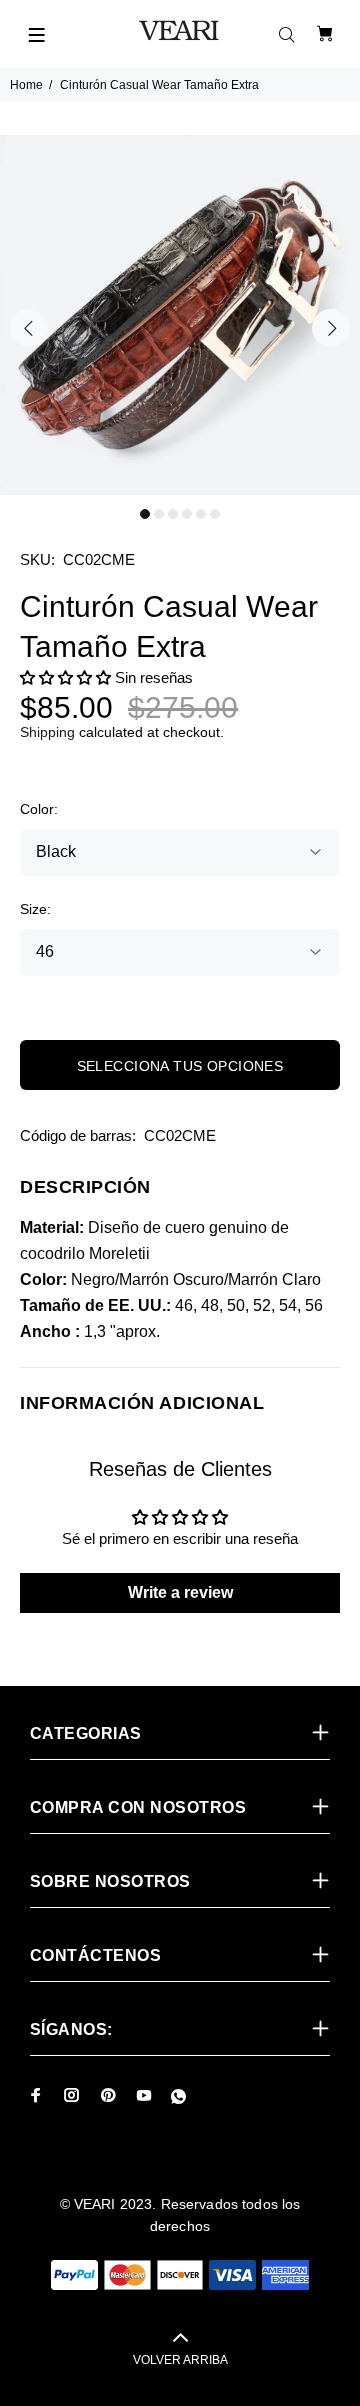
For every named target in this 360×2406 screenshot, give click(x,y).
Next (331, 328)
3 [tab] (173, 514)
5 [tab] (201, 514)
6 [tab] (215, 514)
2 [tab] (159, 514)
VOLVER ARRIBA (180, 2360)
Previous (29, 328)
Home (26, 85)
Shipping (47, 732)
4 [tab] (187, 514)
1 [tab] (145, 514)
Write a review (180, 1592)
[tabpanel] (180, 315)
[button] (65, 677)
